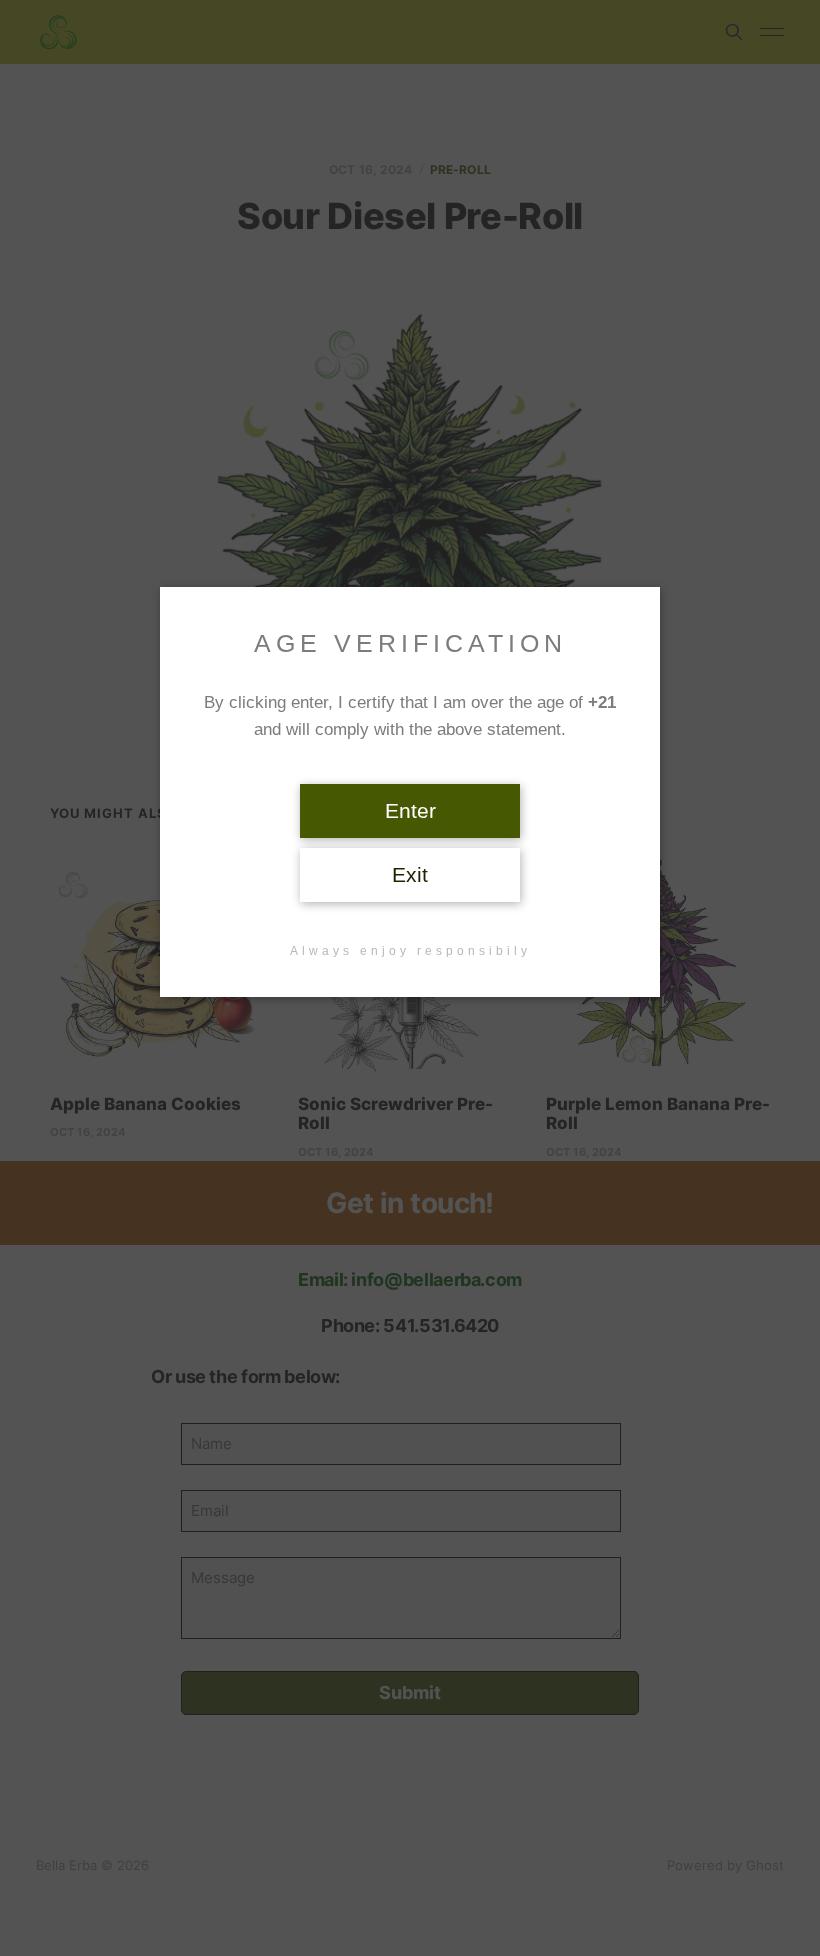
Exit (410, 875)
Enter (410, 811)
